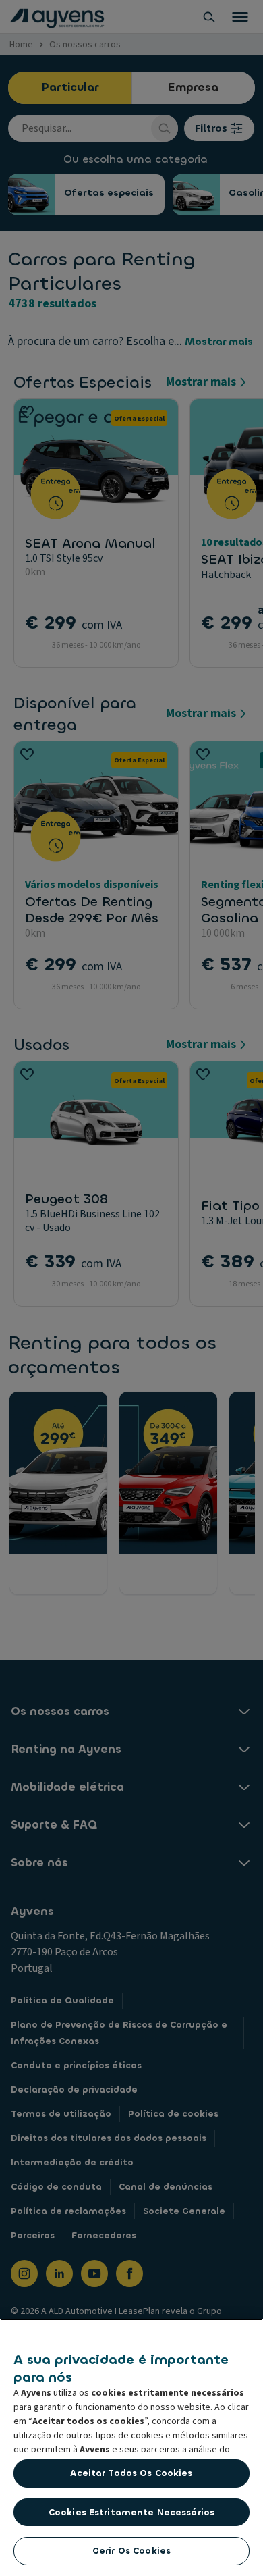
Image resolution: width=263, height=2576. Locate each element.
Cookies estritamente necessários (131, 2512)
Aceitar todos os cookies (131, 2473)
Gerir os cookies (131, 2551)
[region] (131, 2447)
